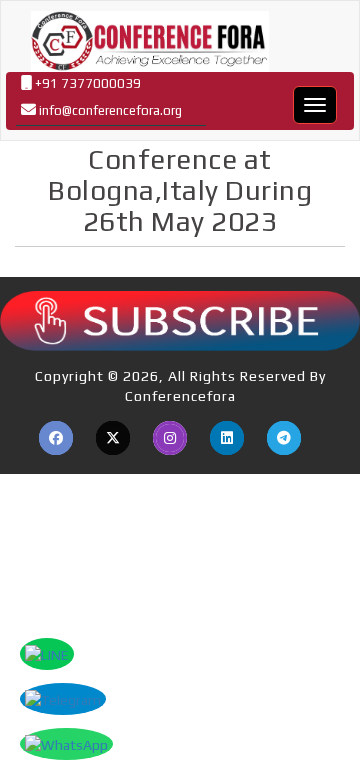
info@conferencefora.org (110, 110)
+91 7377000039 (86, 83)
